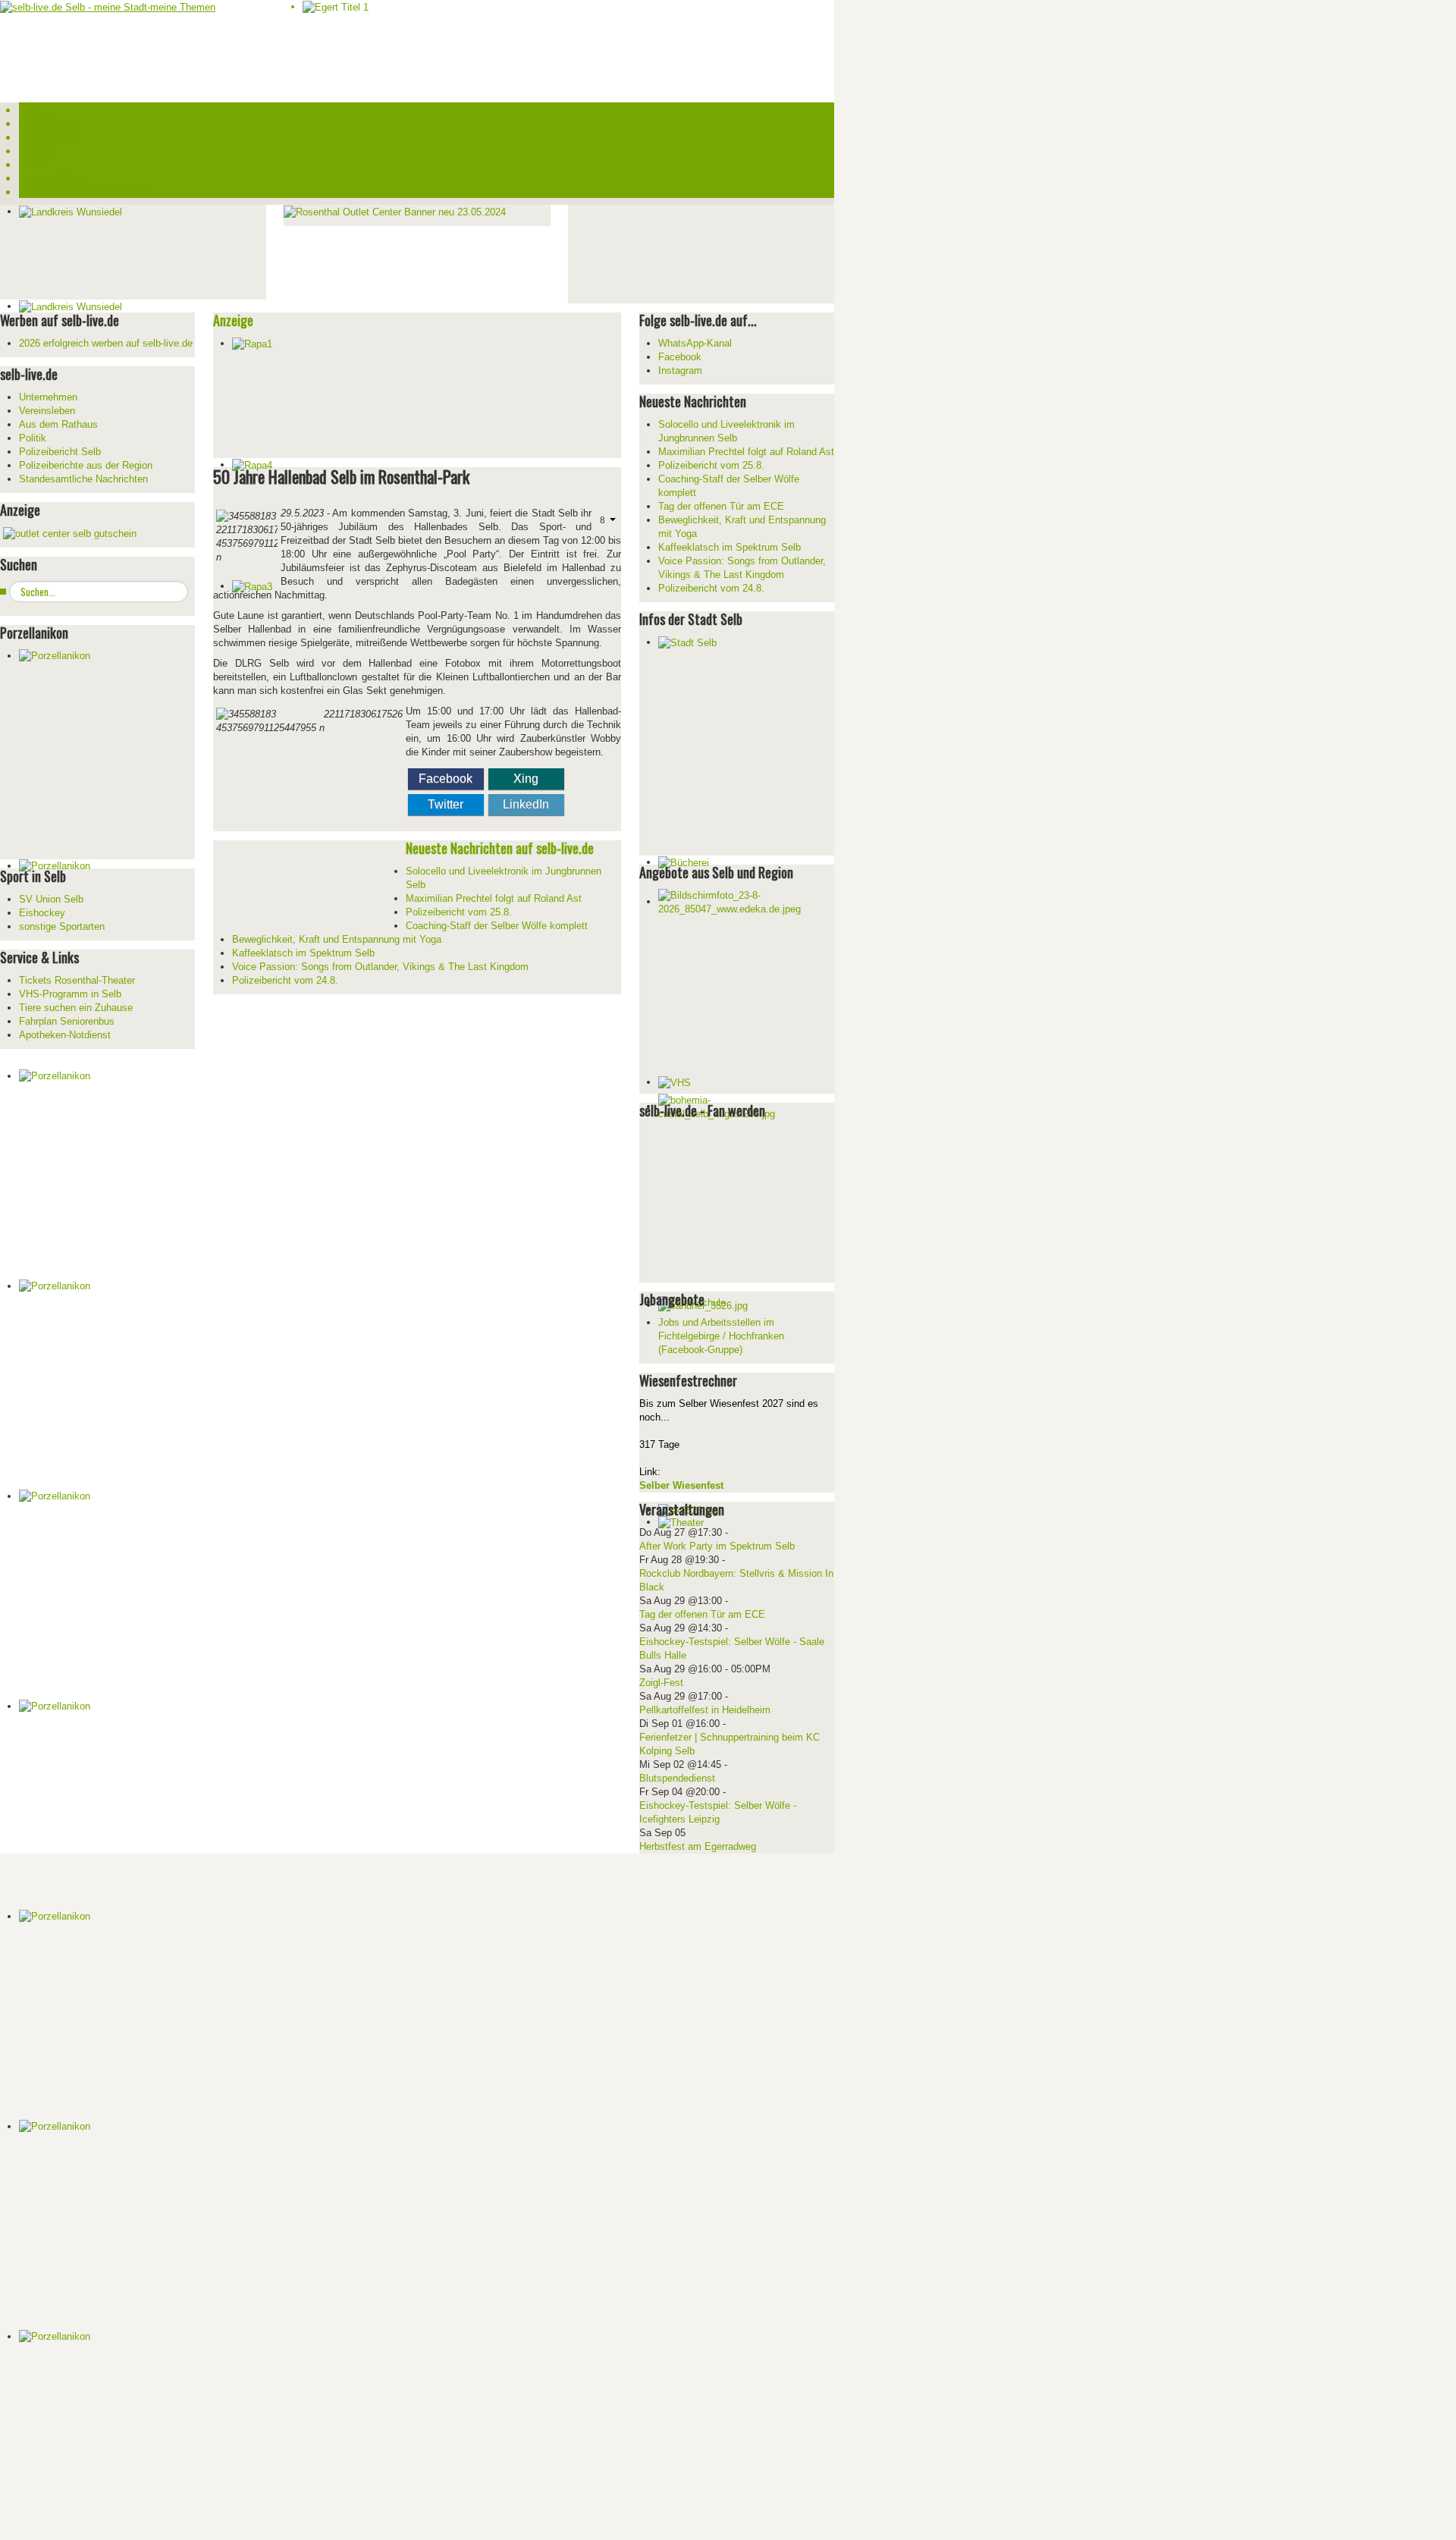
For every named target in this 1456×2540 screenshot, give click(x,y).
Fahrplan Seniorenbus (67, 1021)
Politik (33, 438)
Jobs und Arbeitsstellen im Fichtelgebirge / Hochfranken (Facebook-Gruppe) (721, 1336)
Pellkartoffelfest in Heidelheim (705, 1710)
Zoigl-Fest (661, 1683)
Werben (33, 164)
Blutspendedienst (677, 1778)
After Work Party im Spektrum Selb (717, 1546)
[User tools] (606, 519)
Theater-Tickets (50, 137)
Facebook (446, 779)
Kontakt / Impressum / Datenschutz (87, 191)
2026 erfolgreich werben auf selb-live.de (106, 343)
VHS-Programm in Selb (70, 994)
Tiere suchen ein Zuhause (76, 1008)
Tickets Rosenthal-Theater (77, 980)
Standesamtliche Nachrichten (83, 479)
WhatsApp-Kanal (695, 343)
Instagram (680, 370)
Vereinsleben (47, 411)
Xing (526, 779)
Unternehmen (48, 397)
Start (29, 109)
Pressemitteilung (52, 177)
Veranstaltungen (50, 123)
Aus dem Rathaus (58, 424)
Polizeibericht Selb (60, 452)
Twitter (446, 804)
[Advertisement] (682, 252)
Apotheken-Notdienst (65, 1035)
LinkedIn (526, 804)
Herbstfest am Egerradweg (698, 1846)
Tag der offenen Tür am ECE (702, 1614)
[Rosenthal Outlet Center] (395, 211)
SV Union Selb (51, 899)
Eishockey (42, 913)
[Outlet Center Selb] (70, 533)
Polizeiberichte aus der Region (86, 465)
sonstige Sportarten (62, 926)
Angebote (36, 150)
